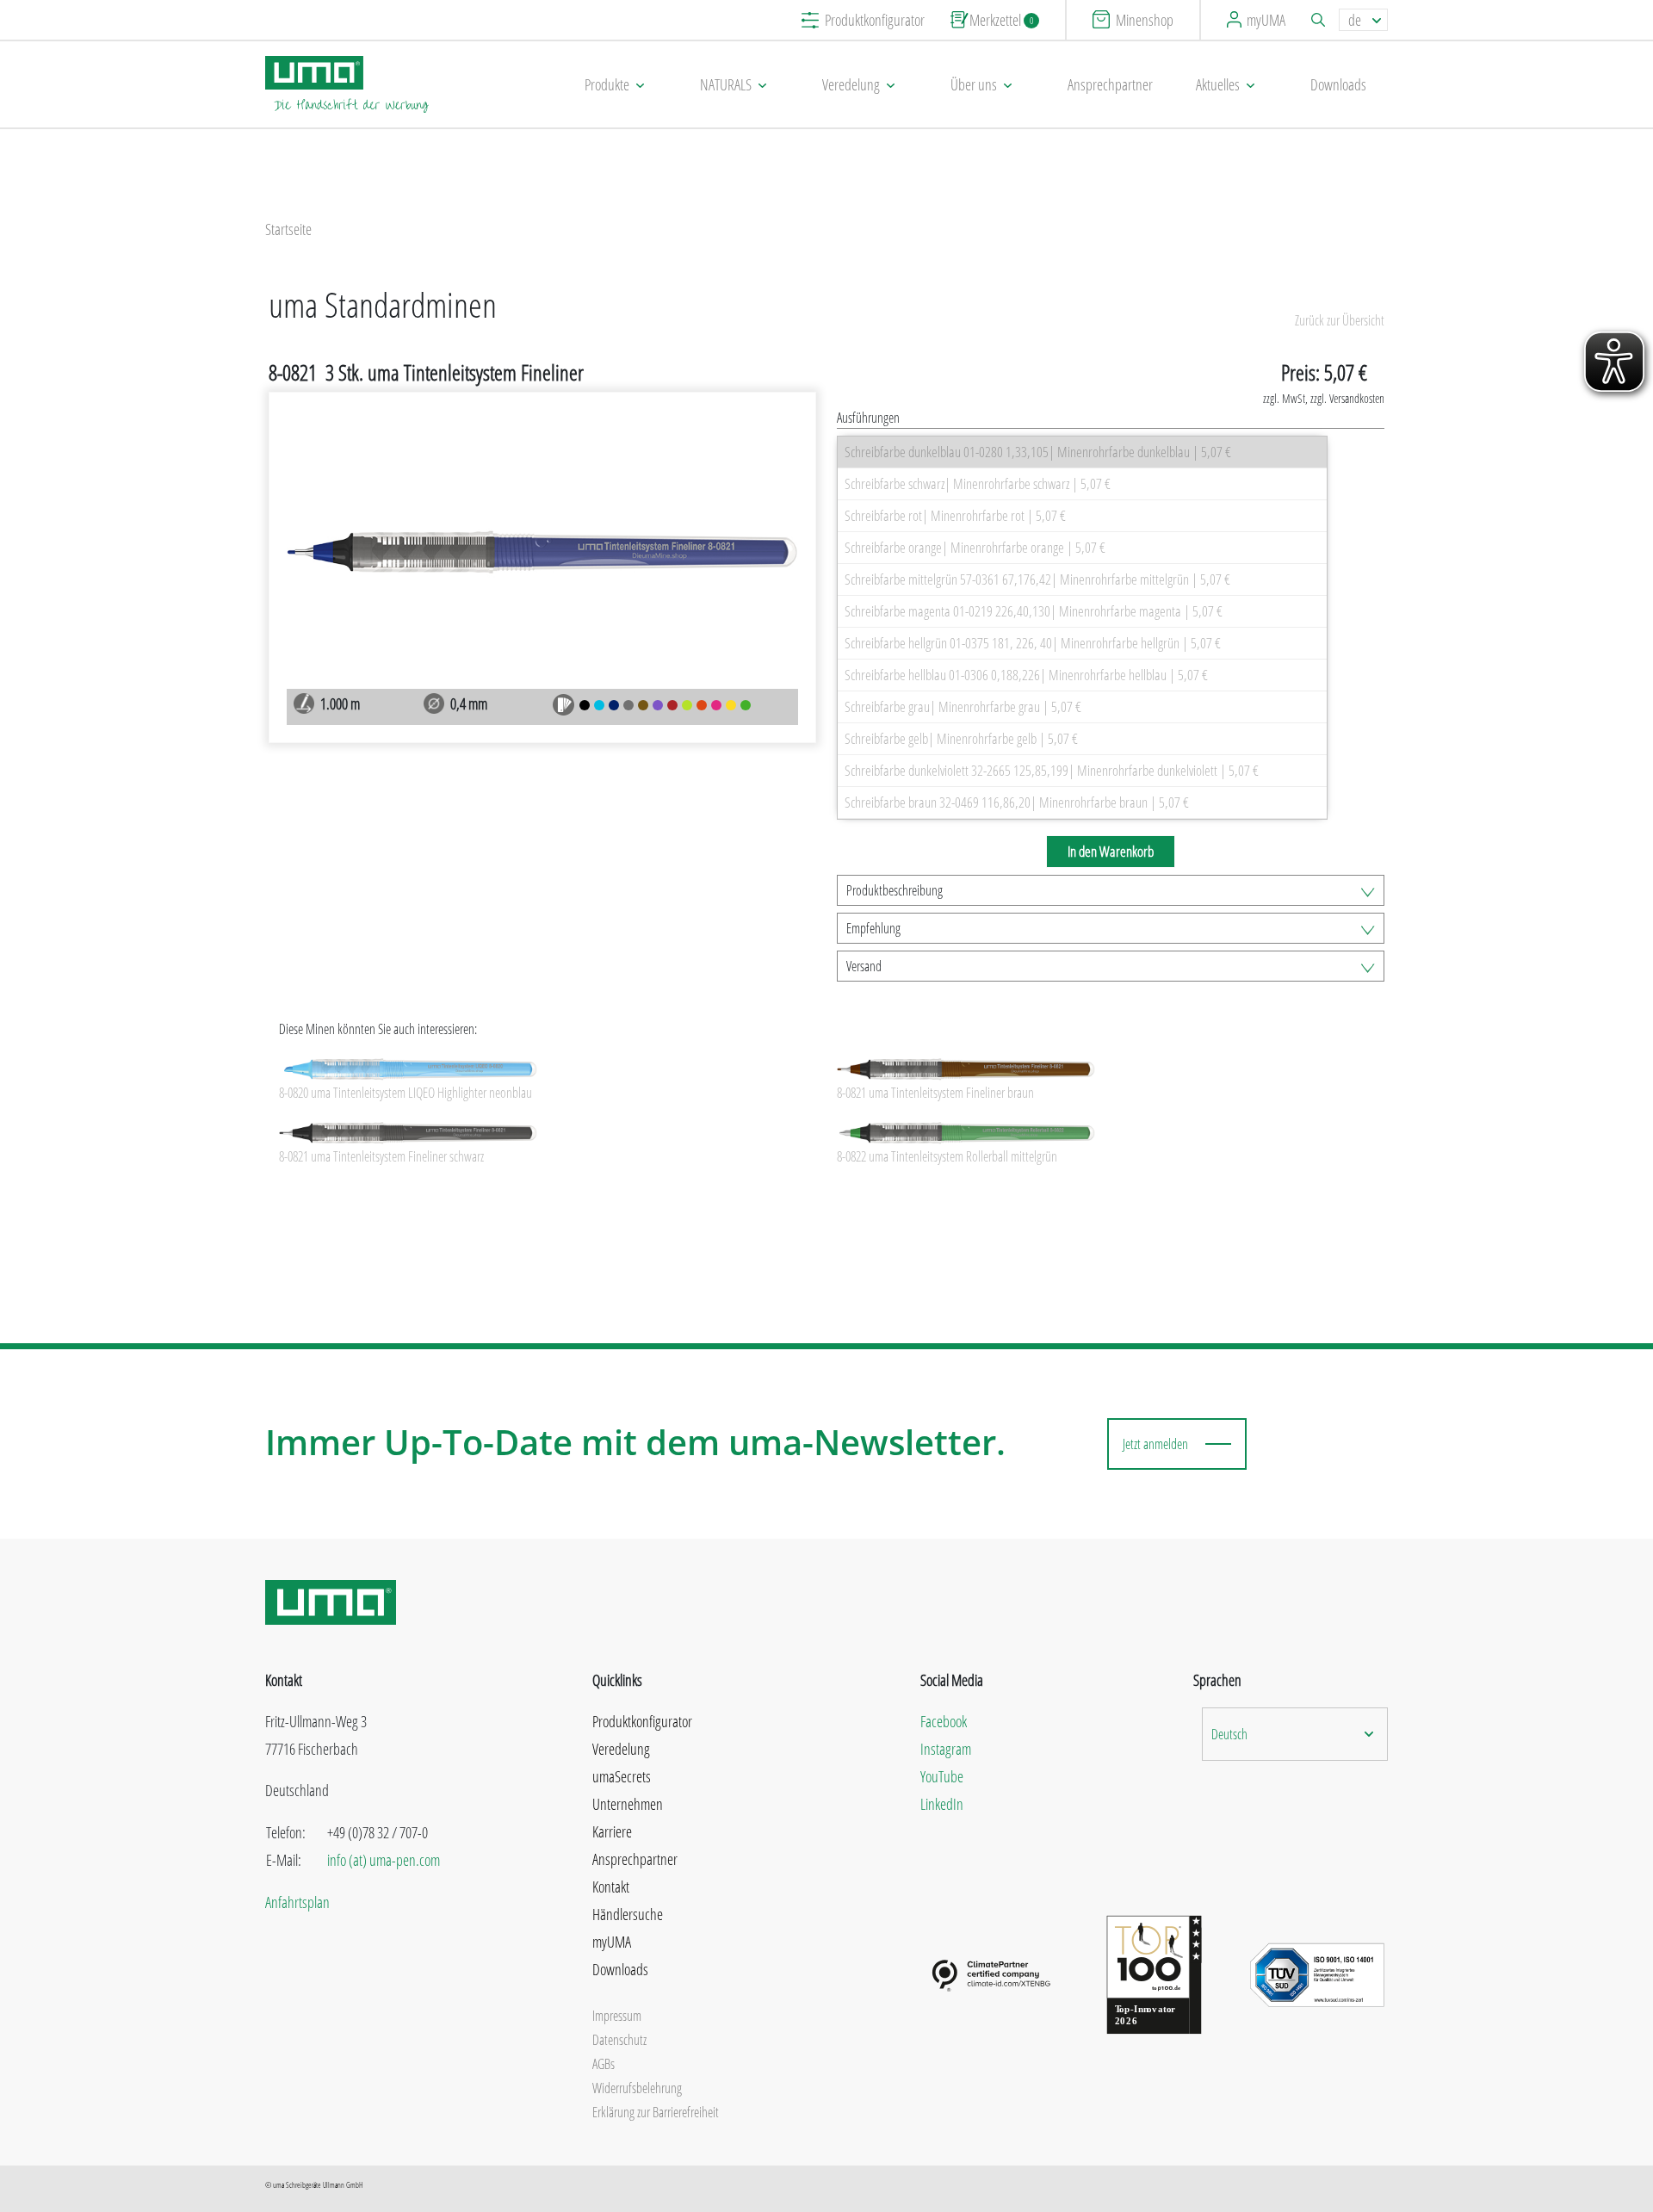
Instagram (946, 1749)
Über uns (974, 84)
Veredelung (851, 84)
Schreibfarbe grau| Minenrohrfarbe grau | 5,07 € (963, 706)
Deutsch (1229, 1734)
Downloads (1338, 84)
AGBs (604, 2064)
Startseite (288, 229)
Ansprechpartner (1110, 84)
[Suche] (1321, 20)
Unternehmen (628, 1804)
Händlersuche (628, 1914)
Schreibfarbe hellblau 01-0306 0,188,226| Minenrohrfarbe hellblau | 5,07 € (1026, 675)
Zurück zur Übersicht (1340, 320)
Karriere (612, 1831)
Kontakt (611, 1887)
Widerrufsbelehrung (637, 2088)
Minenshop (1145, 20)
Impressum (617, 2016)
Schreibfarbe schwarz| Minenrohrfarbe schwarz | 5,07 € (978, 483)
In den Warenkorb (1111, 851)
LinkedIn (942, 1804)
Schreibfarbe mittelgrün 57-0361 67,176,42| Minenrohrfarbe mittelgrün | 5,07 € (1037, 579)
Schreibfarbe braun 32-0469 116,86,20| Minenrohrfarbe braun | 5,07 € (1017, 802)
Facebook (944, 1721)
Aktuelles (1218, 84)
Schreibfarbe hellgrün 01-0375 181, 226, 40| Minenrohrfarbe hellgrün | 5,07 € (1033, 643)
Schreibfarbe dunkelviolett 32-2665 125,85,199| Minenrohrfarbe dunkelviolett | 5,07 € (1052, 770)
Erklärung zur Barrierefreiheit (656, 2112)
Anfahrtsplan (297, 1902)
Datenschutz (619, 2040)
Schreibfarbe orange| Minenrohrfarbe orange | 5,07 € (975, 547)
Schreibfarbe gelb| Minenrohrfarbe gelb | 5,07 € (961, 738)
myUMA (1266, 20)
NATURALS (726, 84)
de (1355, 20)
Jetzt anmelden (1155, 1444)
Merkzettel (1001, 20)
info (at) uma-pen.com (384, 1860)
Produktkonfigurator (875, 20)
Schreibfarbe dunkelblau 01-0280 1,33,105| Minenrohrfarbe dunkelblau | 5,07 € (1038, 452)
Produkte (607, 84)
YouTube (942, 1776)
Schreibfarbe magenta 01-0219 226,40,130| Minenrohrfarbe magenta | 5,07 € (1034, 611)
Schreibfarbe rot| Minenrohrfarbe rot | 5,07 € (955, 515)
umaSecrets (622, 1776)
